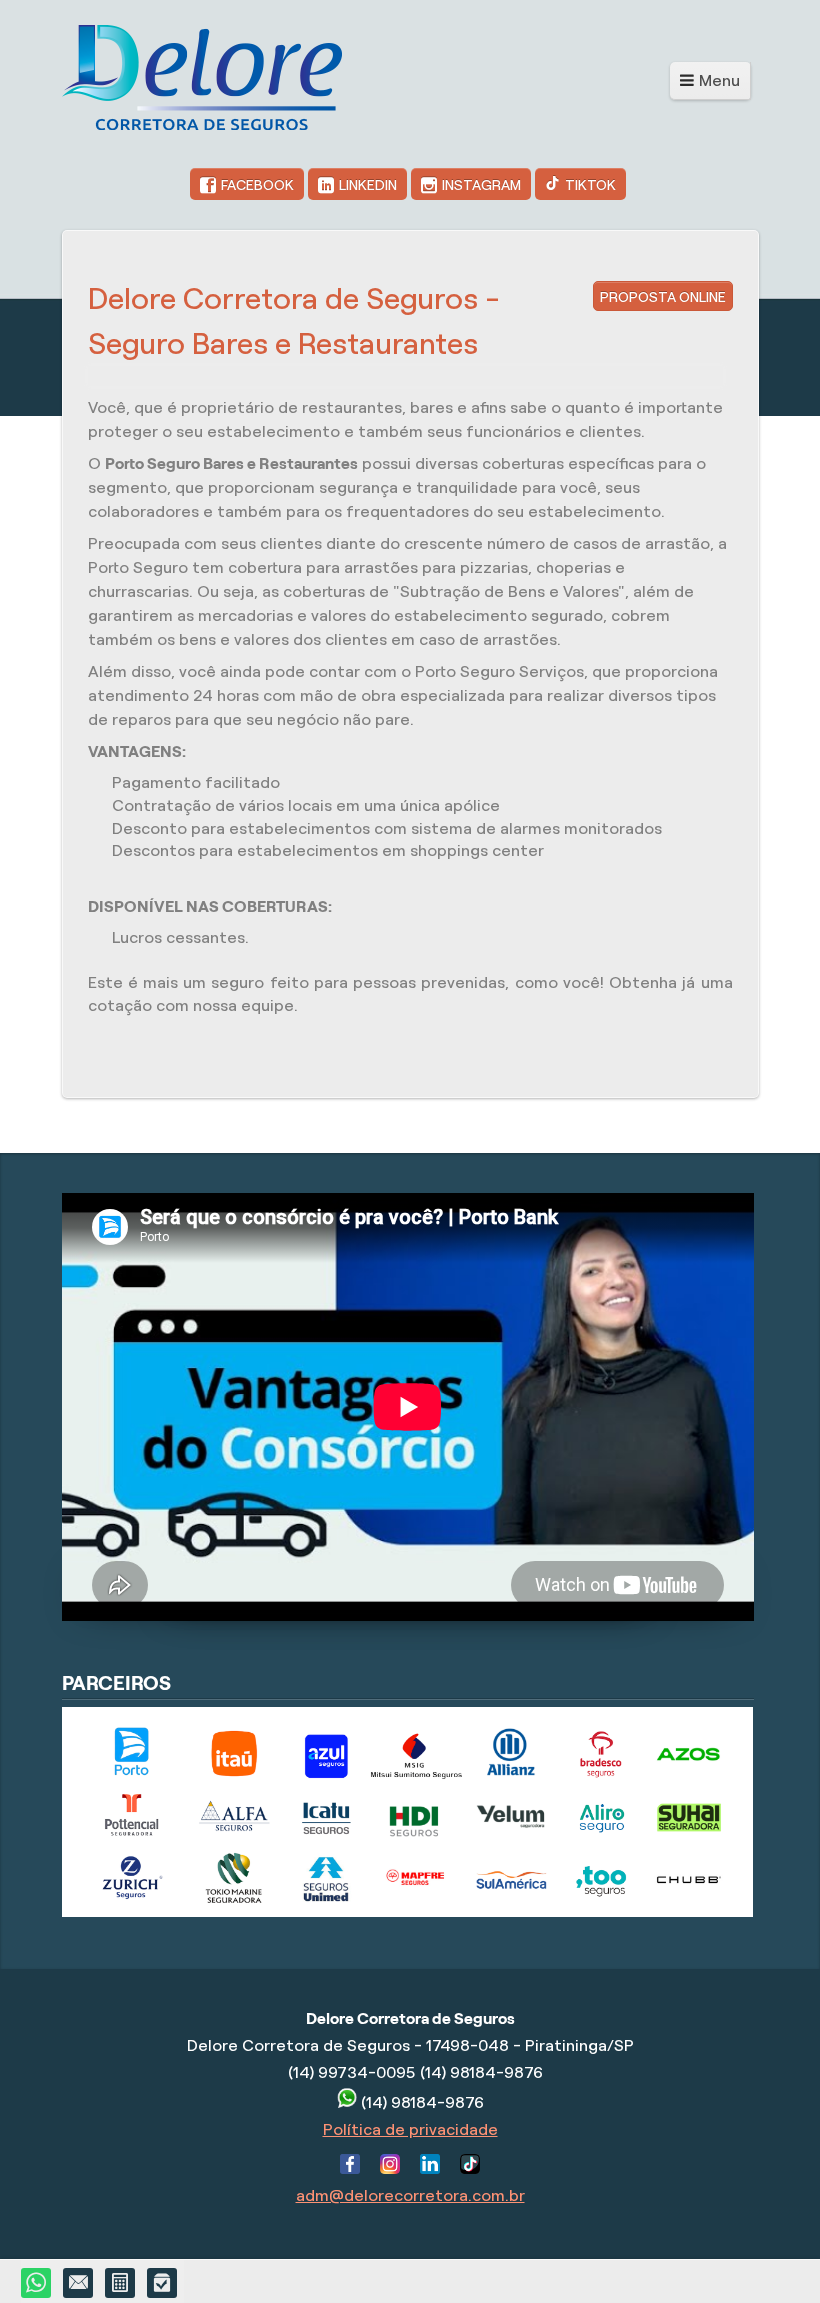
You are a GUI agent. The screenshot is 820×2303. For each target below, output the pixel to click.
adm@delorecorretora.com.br (410, 2195)
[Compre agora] (163, 2284)
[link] (247, 184)
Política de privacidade (410, 2129)
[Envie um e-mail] (79, 2284)
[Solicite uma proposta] (121, 2284)
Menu (719, 80)
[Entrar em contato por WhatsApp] (37, 2284)
